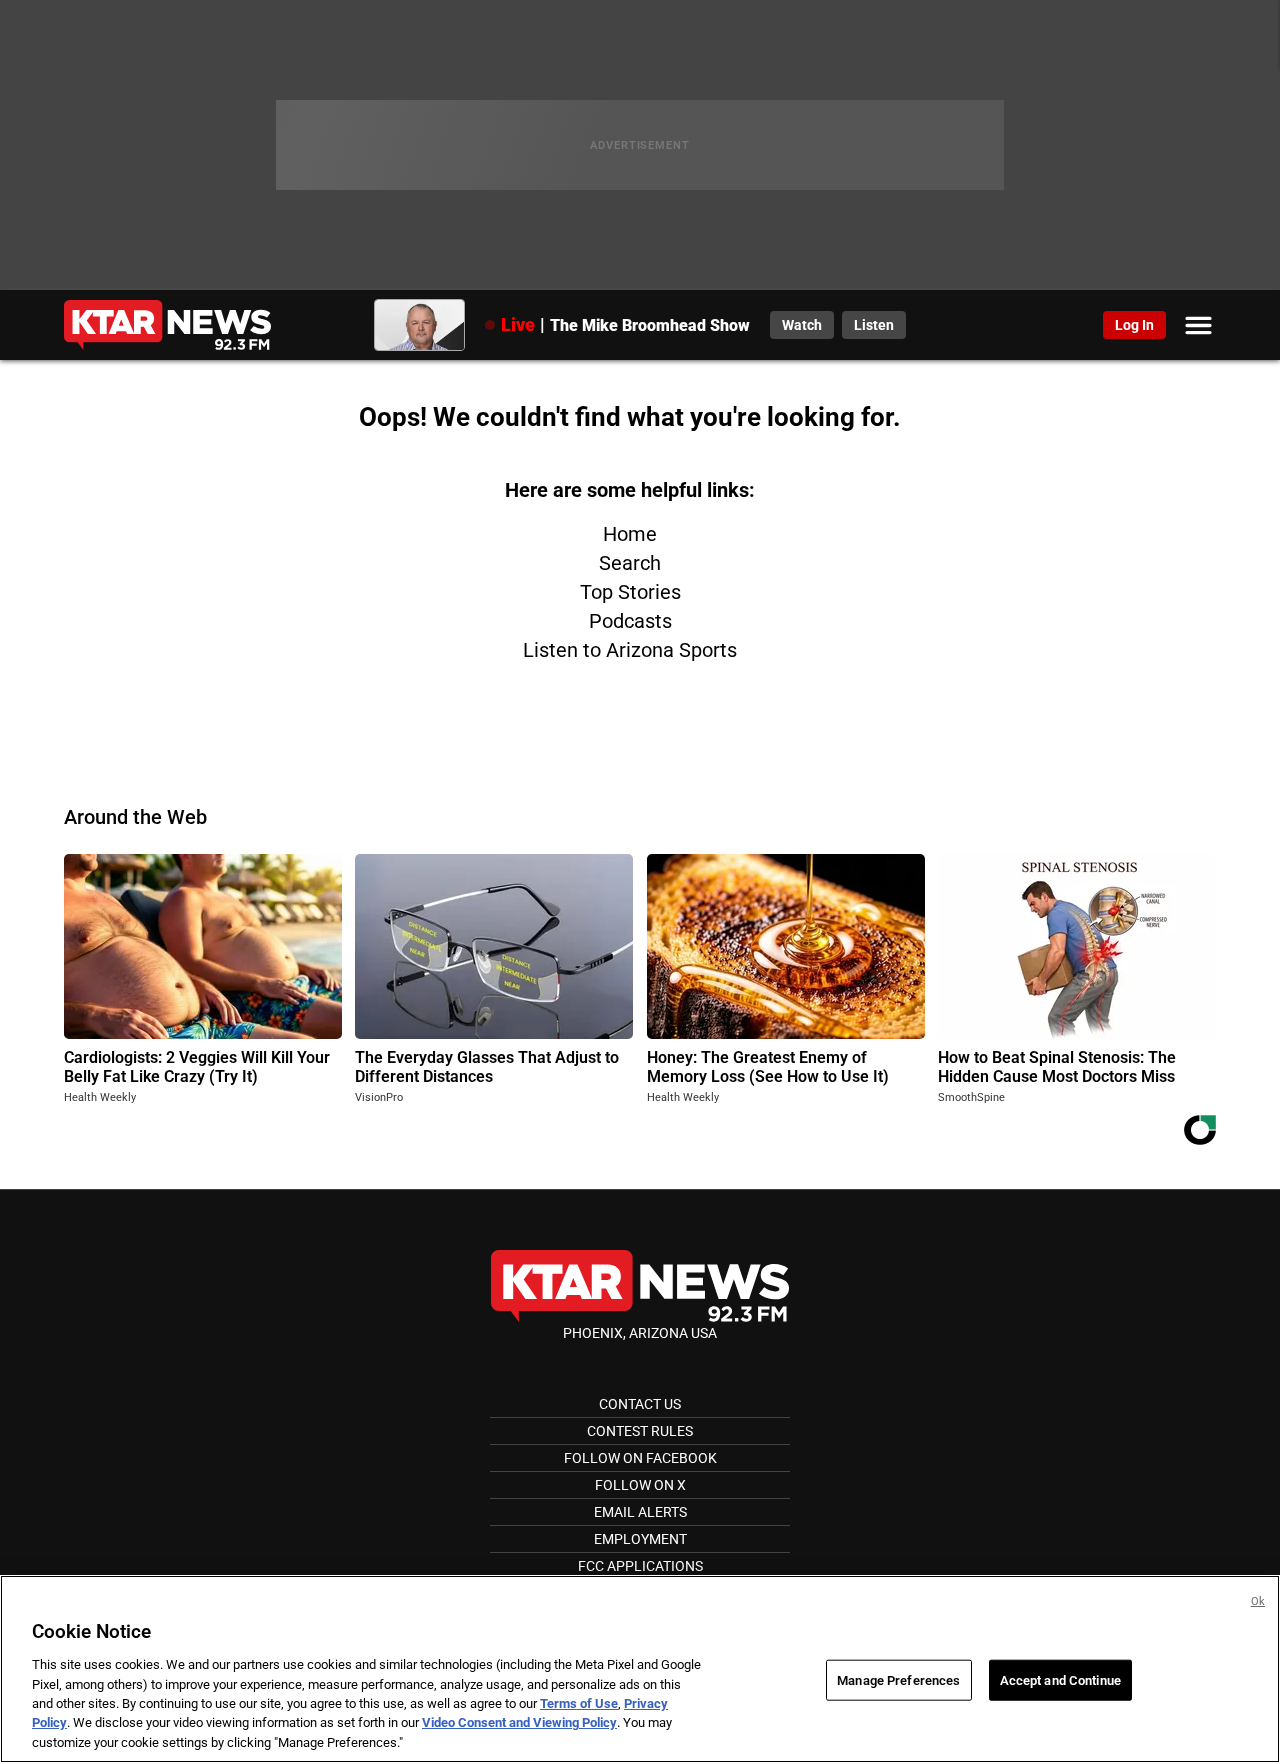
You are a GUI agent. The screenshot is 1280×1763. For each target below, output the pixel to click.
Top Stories (630, 592)
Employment (640, 1539)
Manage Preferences (898, 1679)
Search (630, 563)
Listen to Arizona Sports (630, 650)
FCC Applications (640, 1566)
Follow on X (640, 1485)
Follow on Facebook (640, 1458)
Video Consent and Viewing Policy (519, 1723)
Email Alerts (640, 1512)
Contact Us (640, 1404)
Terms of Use (579, 1703)
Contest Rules (640, 1431)
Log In (1134, 325)
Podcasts (630, 621)
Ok (1258, 1601)
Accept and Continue (1060, 1679)
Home (630, 534)
